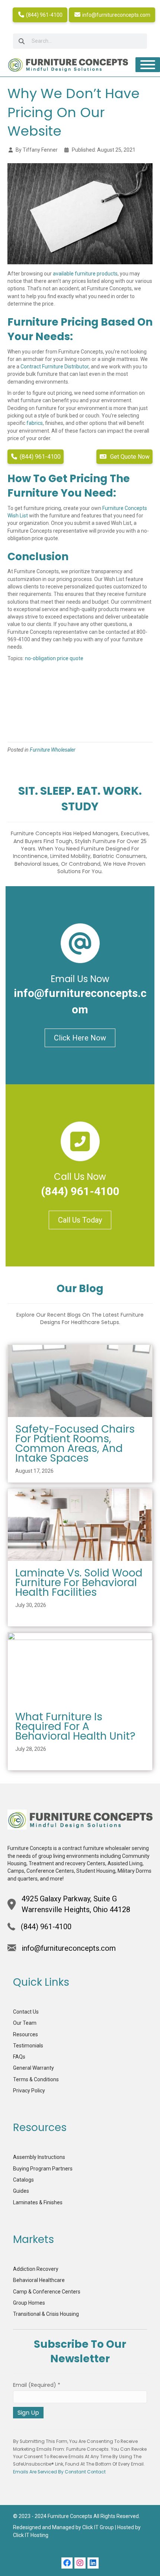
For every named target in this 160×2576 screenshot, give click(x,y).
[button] (67, 2563)
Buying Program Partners (43, 2169)
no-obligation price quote (54, 658)
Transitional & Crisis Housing (46, 2314)
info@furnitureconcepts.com (116, 15)
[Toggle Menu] (148, 65)
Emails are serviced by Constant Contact (59, 2472)
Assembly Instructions (39, 2157)
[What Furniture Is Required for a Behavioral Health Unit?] (80, 1668)
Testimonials (28, 2046)
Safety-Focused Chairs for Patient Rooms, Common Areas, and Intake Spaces (75, 1444)
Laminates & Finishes (38, 2202)
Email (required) (37, 2385)
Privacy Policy (29, 2091)
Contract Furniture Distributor (55, 367)
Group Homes (29, 2303)
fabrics (35, 423)
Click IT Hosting (31, 2535)
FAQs (19, 2057)
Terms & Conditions (36, 2079)
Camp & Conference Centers (47, 2292)
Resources (25, 2034)
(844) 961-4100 (44, 15)
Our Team (25, 2023)
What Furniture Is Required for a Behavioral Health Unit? (75, 1726)
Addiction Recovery (36, 2269)
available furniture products (85, 274)
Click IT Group (98, 2527)
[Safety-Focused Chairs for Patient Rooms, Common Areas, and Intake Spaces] (80, 1381)
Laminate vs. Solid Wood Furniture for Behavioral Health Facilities (79, 1583)
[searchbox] (80, 41)
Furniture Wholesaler (53, 750)
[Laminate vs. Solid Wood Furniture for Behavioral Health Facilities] (80, 1524)
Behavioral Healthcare (39, 2280)
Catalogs (23, 2180)
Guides (21, 2191)
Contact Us (26, 2012)
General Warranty (33, 2068)
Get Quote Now (129, 457)
